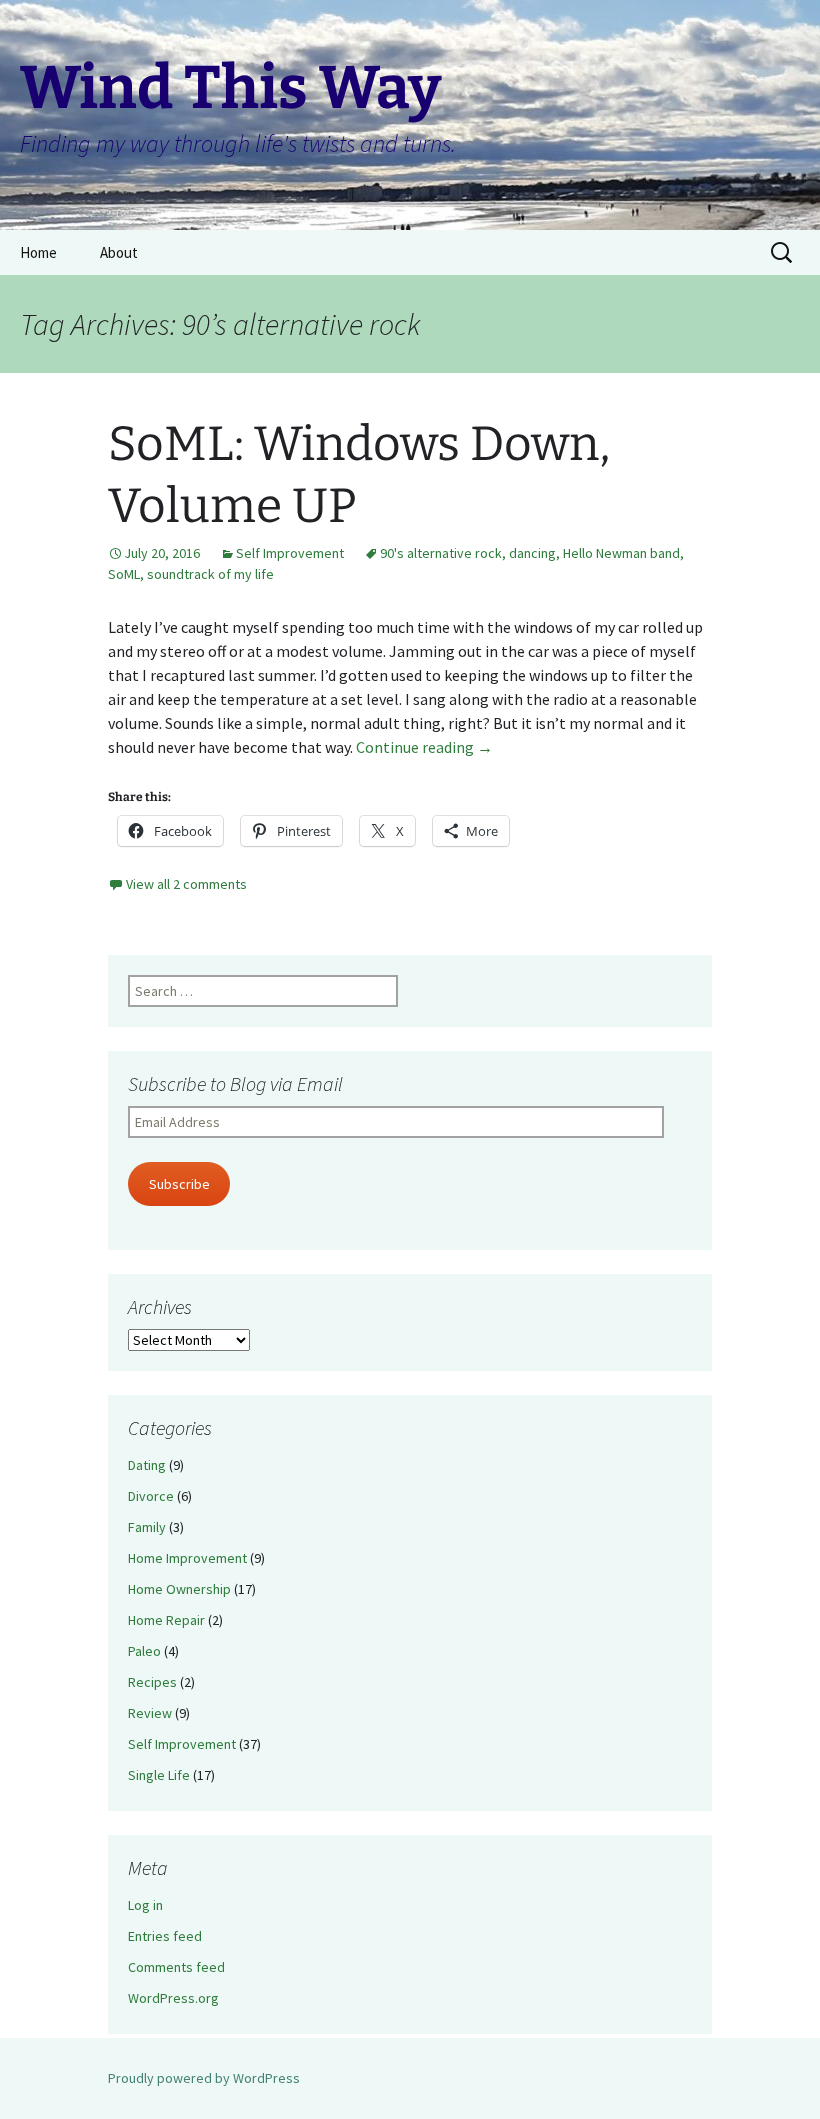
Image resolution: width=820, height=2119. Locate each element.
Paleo (144, 1651)
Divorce (151, 1496)
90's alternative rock (441, 553)
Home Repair (166, 1620)
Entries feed (165, 1936)
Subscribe (179, 1184)
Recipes (152, 1682)
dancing (532, 553)
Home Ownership (179, 1589)
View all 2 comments (186, 884)
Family (147, 1527)
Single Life (159, 1775)
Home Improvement (187, 1558)
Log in (145, 1905)
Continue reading (424, 747)
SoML (124, 574)
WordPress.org (173, 1998)
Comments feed (176, 1967)
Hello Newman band (621, 553)
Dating (147, 1465)
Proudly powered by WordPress (204, 2078)
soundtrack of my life (210, 574)
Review (150, 1713)
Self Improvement (290, 553)
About (119, 252)
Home (38, 252)
